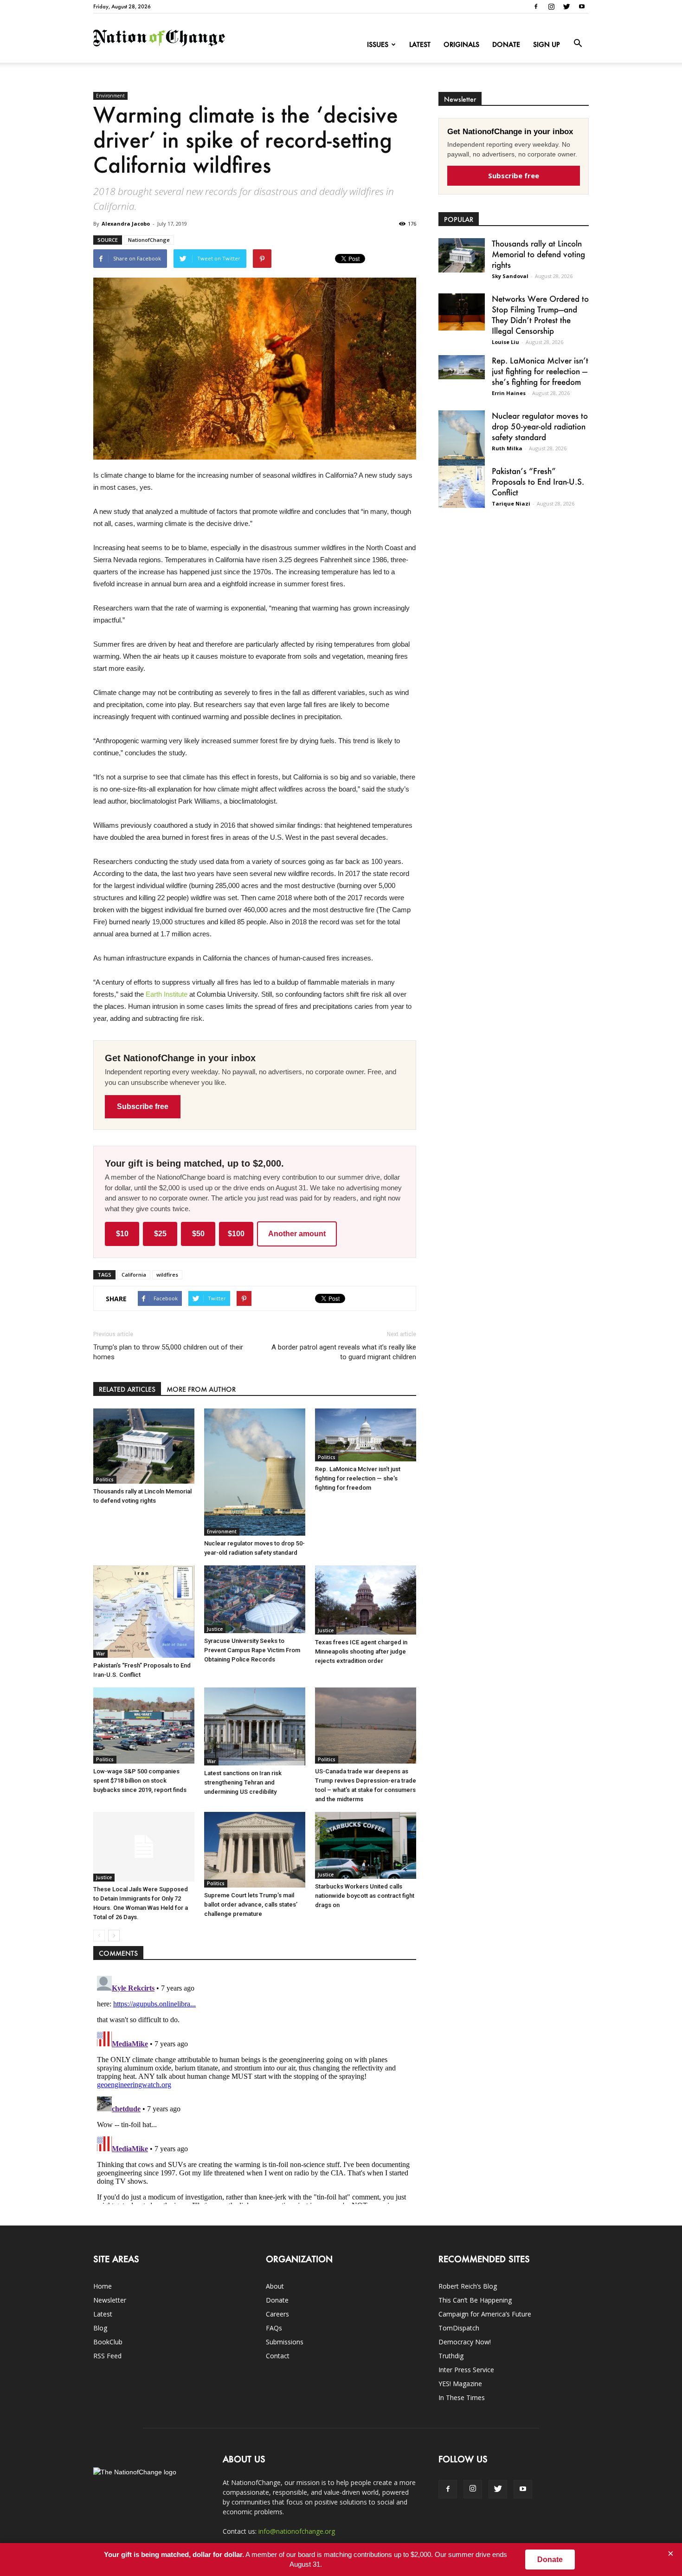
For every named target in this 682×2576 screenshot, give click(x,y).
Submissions (285, 2342)
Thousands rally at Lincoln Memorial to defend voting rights (538, 254)
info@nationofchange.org (297, 2531)
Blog (100, 2328)
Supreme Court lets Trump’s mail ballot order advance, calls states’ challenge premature (251, 1904)
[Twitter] (566, 6)
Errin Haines (509, 393)
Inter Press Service (466, 2370)
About (275, 2286)
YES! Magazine (460, 2384)
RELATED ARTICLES (127, 1389)
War (100, 1654)
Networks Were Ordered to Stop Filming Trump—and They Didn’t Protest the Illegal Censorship (540, 315)
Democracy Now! (465, 2342)
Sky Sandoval (510, 276)
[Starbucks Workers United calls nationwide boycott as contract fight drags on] (366, 1845)
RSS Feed (107, 2356)
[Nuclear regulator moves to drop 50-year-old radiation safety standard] (255, 1472)
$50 (198, 1234)
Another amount (297, 1234)
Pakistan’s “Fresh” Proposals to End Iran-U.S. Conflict (538, 481)
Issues (378, 44)
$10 (122, 1234)
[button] (578, 44)
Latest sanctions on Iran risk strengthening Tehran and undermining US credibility (243, 1782)
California (134, 1275)
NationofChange (149, 240)
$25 (160, 1234)
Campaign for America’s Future (485, 2314)
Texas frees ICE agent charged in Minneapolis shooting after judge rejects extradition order (361, 1651)
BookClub (108, 2342)
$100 (236, 1234)
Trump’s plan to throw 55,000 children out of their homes (168, 1352)
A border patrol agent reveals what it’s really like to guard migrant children (344, 1352)
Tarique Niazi (511, 503)
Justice (215, 1629)
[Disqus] (255, 2088)
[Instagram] (551, 6)
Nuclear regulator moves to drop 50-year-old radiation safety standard (540, 426)
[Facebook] (536, 6)
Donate (506, 44)
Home (103, 2286)
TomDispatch (459, 2328)
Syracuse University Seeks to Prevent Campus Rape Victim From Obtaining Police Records (252, 1650)
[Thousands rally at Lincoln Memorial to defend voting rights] (144, 1446)
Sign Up (547, 44)
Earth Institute (167, 994)
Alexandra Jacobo (126, 224)
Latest (420, 44)
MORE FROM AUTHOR (201, 1389)
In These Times (462, 2398)
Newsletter (110, 2300)
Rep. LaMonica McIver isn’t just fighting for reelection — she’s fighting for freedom (358, 1478)
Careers (277, 2314)
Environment (110, 96)
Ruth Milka (507, 448)
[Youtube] (582, 6)
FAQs (274, 2328)
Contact (278, 2356)
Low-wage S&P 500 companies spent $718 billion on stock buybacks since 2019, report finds (140, 1781)
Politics (105, 1479)
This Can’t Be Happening (475, 2300)
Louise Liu (505, 342)
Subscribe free (143, 1106)
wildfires (167, 1275)
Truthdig (451, 2356)
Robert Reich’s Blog (468, 2286)
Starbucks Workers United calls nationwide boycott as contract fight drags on (365, 1896)
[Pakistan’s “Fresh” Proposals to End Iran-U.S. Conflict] (144, 1612)
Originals (461, 44)
